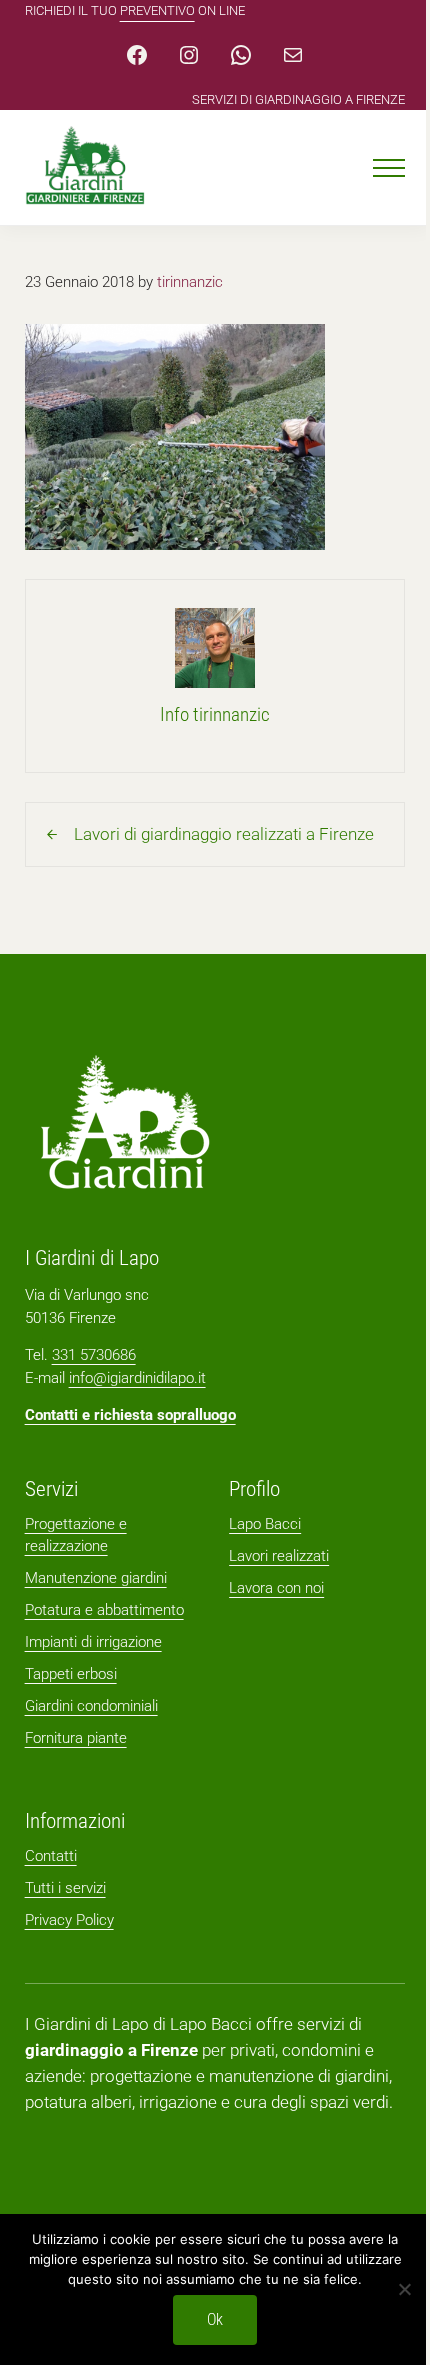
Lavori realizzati (279, 1556)
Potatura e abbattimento (104, 1610)
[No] (405, 2289)
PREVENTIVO (157, 10)
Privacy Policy (69, 1920)
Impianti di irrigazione (93, 1642)
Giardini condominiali (91, 1706)
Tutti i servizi (65, 1888)
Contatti (51, 1856)
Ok (215, 2319)
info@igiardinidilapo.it (137, 1378)
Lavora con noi (276, 1588)
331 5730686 (94, 1355)
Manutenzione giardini (96, 1578)
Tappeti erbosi (71, 1674)
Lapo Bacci (265, 1524)
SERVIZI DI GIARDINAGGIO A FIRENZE (298, 99)
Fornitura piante (76, 1738)
